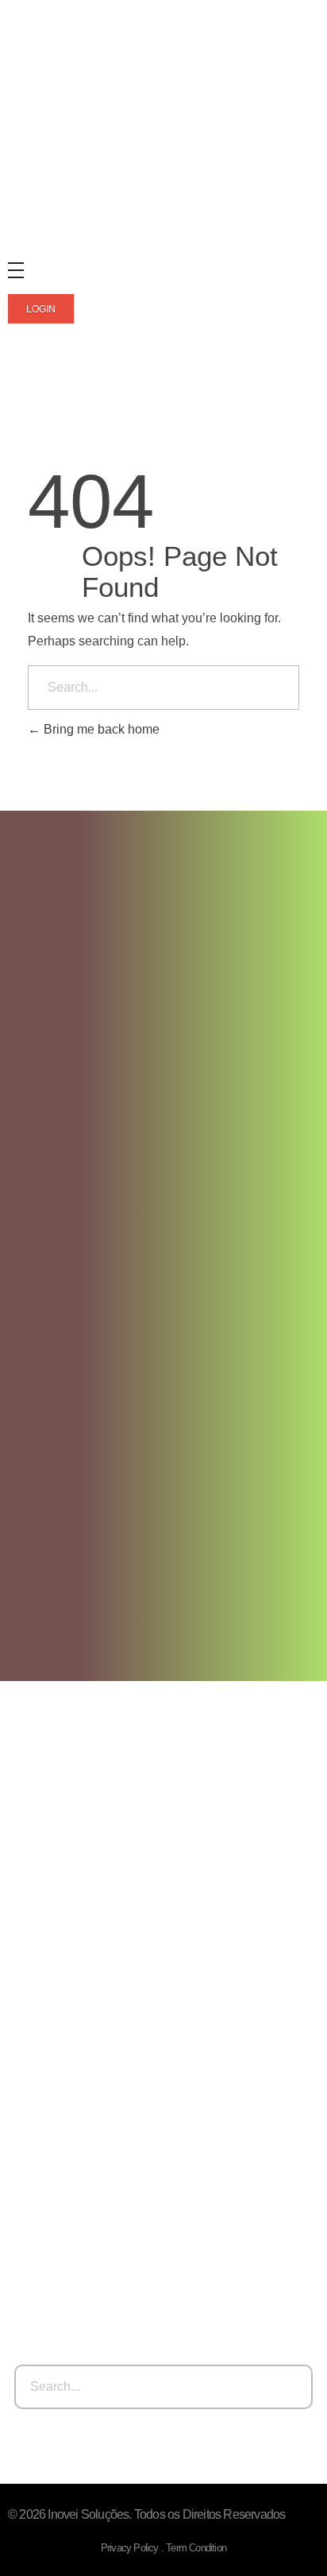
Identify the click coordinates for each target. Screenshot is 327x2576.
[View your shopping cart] (15, 400)
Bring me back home (100, 729)
